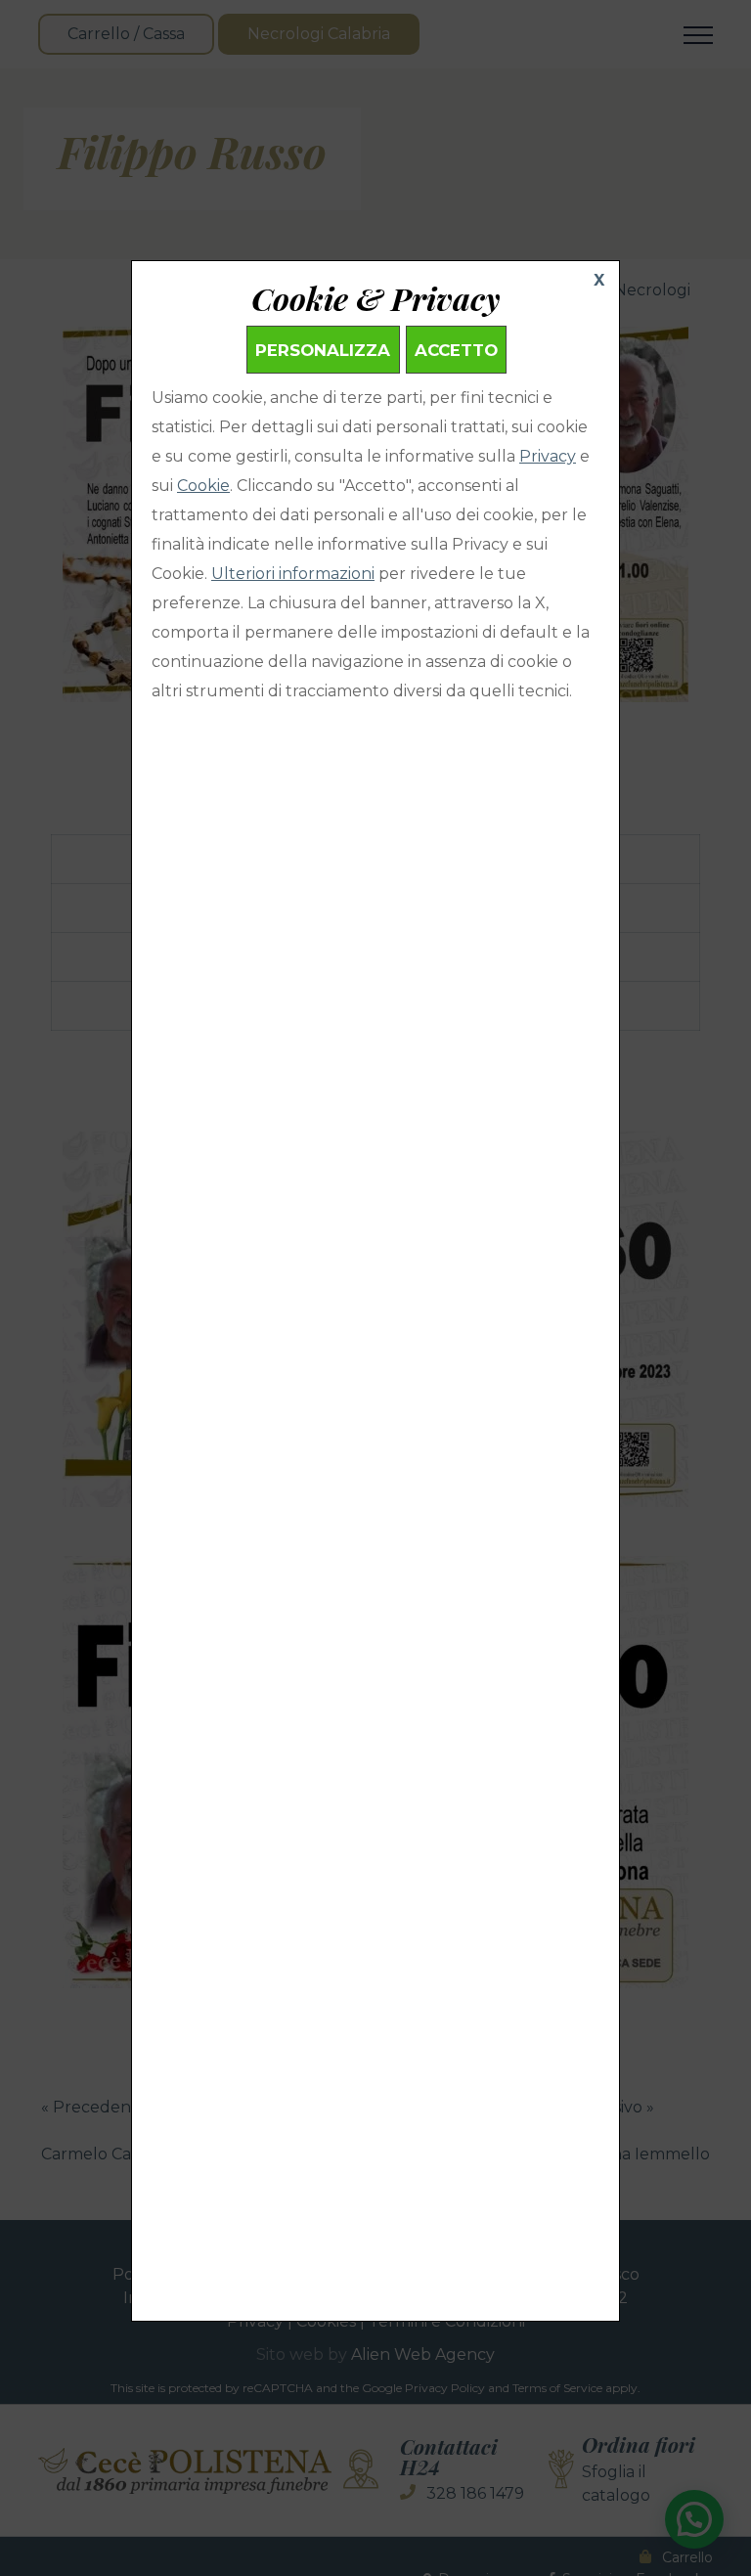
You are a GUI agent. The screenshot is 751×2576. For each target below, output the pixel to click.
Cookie (203, 486)
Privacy (548, 456)
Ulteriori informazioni (293, 574)
